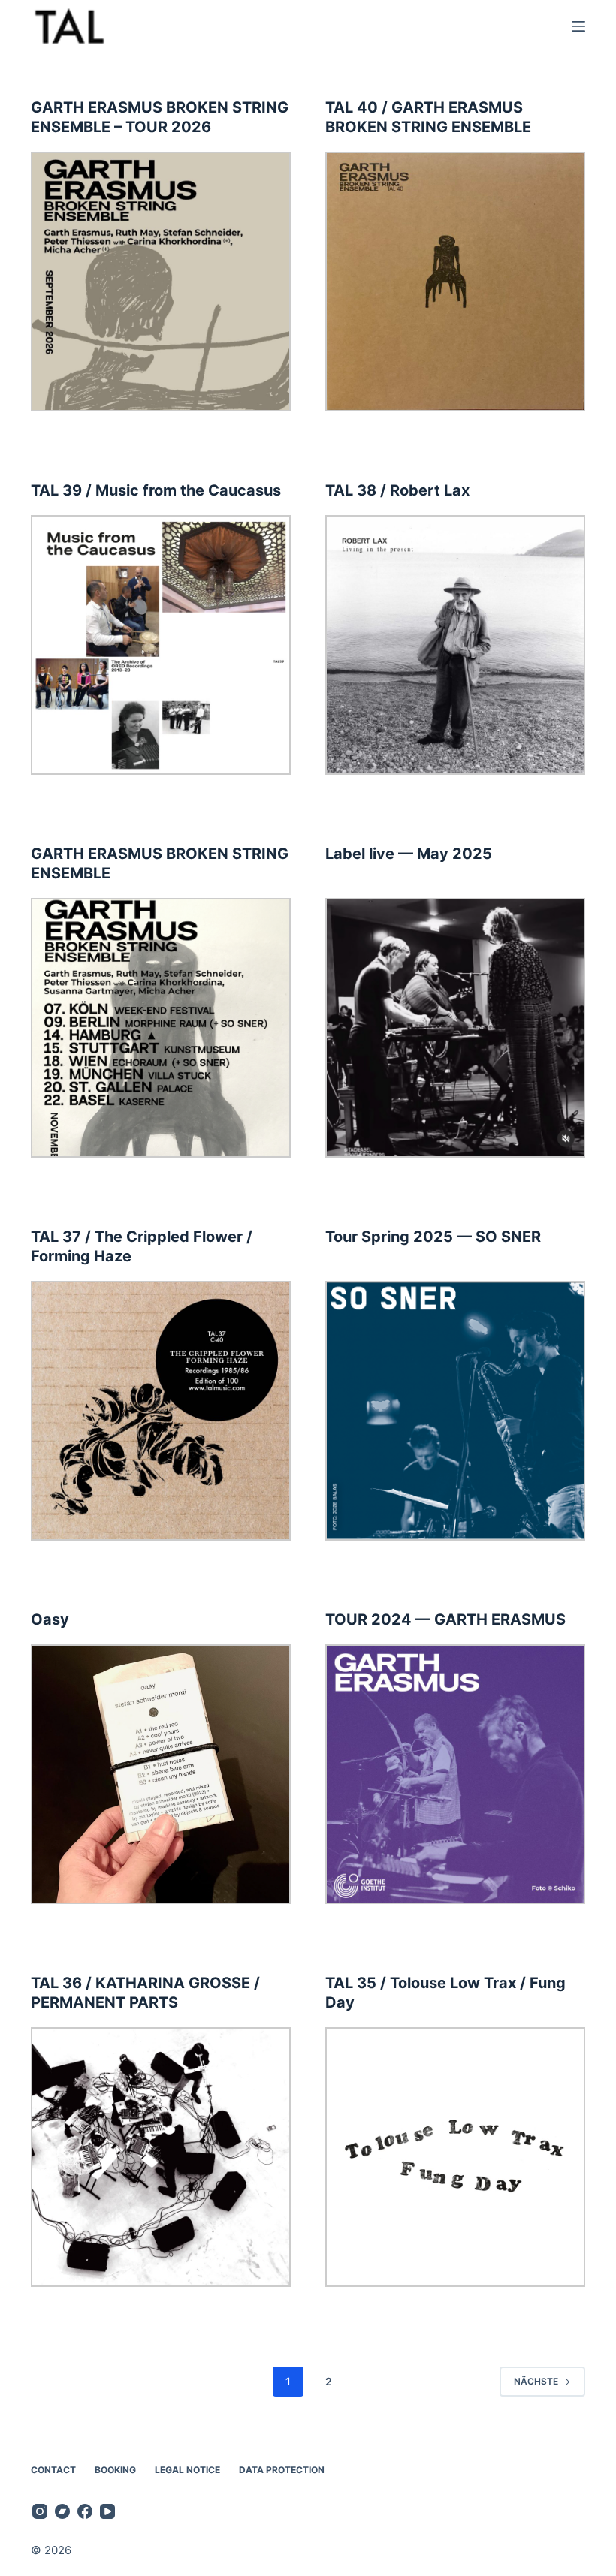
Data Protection (282, 2470)
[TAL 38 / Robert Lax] (455, 645)
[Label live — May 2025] (455, 1028)
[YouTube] (107, 2511)
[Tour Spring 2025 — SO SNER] (455, 1411)
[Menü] (578, 26)
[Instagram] (40, 2511)
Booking (115, 2470)
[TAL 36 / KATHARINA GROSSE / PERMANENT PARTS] (161, 2157)
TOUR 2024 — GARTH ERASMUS (445, 1619)
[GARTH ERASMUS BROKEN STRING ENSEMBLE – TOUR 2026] (161, 282)
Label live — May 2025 (409, 854)
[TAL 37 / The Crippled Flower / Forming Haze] (161, 1411)
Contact (53, 2470)
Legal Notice (187, 2470)
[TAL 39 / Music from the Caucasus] (161, 645)
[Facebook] (85, 2511)
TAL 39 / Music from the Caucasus (156, 490)
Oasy (50, 1619)
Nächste (536, 2381)
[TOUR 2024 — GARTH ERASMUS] (455, 1774)
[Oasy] (161, 1774)
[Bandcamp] (62, 2511)
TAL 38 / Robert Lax (397, 490)
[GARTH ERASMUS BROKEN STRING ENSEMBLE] (161, 1028)
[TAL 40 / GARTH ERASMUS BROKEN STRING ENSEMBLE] (455, 282)
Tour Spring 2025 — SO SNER (433, 1237)
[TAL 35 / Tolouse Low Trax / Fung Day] (455, 2157)
